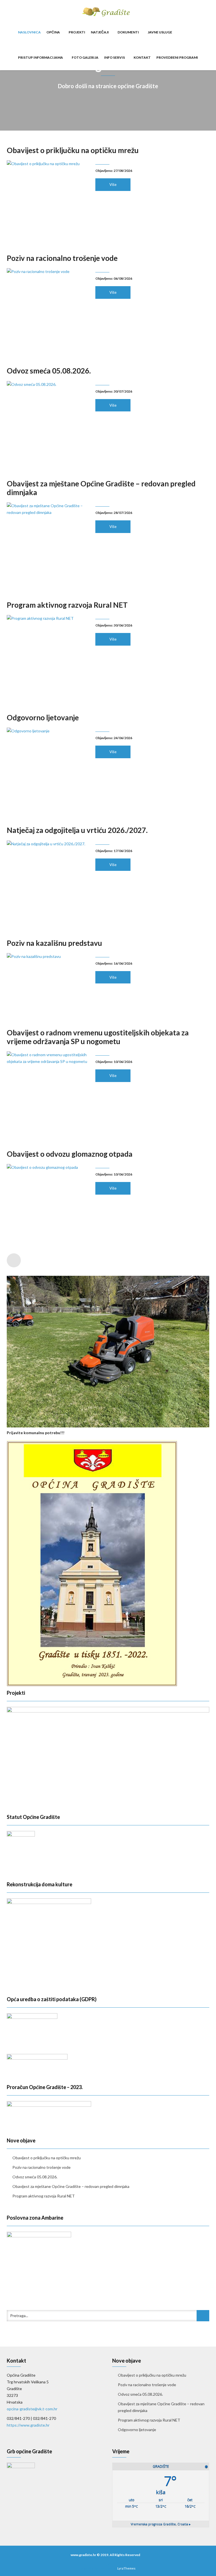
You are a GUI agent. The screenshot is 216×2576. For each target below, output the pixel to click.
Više (113, 185)
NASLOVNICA (29, 32)
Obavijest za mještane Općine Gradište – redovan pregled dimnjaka (101, 488)
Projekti (77, 32)
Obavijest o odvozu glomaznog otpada (70, 1154)
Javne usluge (160, 32)
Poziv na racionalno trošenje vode (62, 258)
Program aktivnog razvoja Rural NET (67, 605)
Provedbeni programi (177, 57)
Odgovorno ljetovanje (43, 718)
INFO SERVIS (115, 57)
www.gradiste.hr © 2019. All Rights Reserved (105, 2555)
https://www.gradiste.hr (28, 2425)
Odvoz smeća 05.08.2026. (49, 371)
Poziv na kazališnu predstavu (54, 943)
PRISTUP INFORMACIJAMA (41, 57)
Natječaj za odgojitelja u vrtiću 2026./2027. (77, 830)
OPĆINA (53, 32)
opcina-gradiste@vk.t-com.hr (32, 2409)
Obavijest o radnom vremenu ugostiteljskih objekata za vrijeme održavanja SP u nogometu (98, 1037)
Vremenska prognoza (161, 2524)
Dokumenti (129, 32)
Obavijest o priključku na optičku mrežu (73, 150)
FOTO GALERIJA (85, 57)
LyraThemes (126, 2568)
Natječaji (100, 32)
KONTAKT (142, 57)
